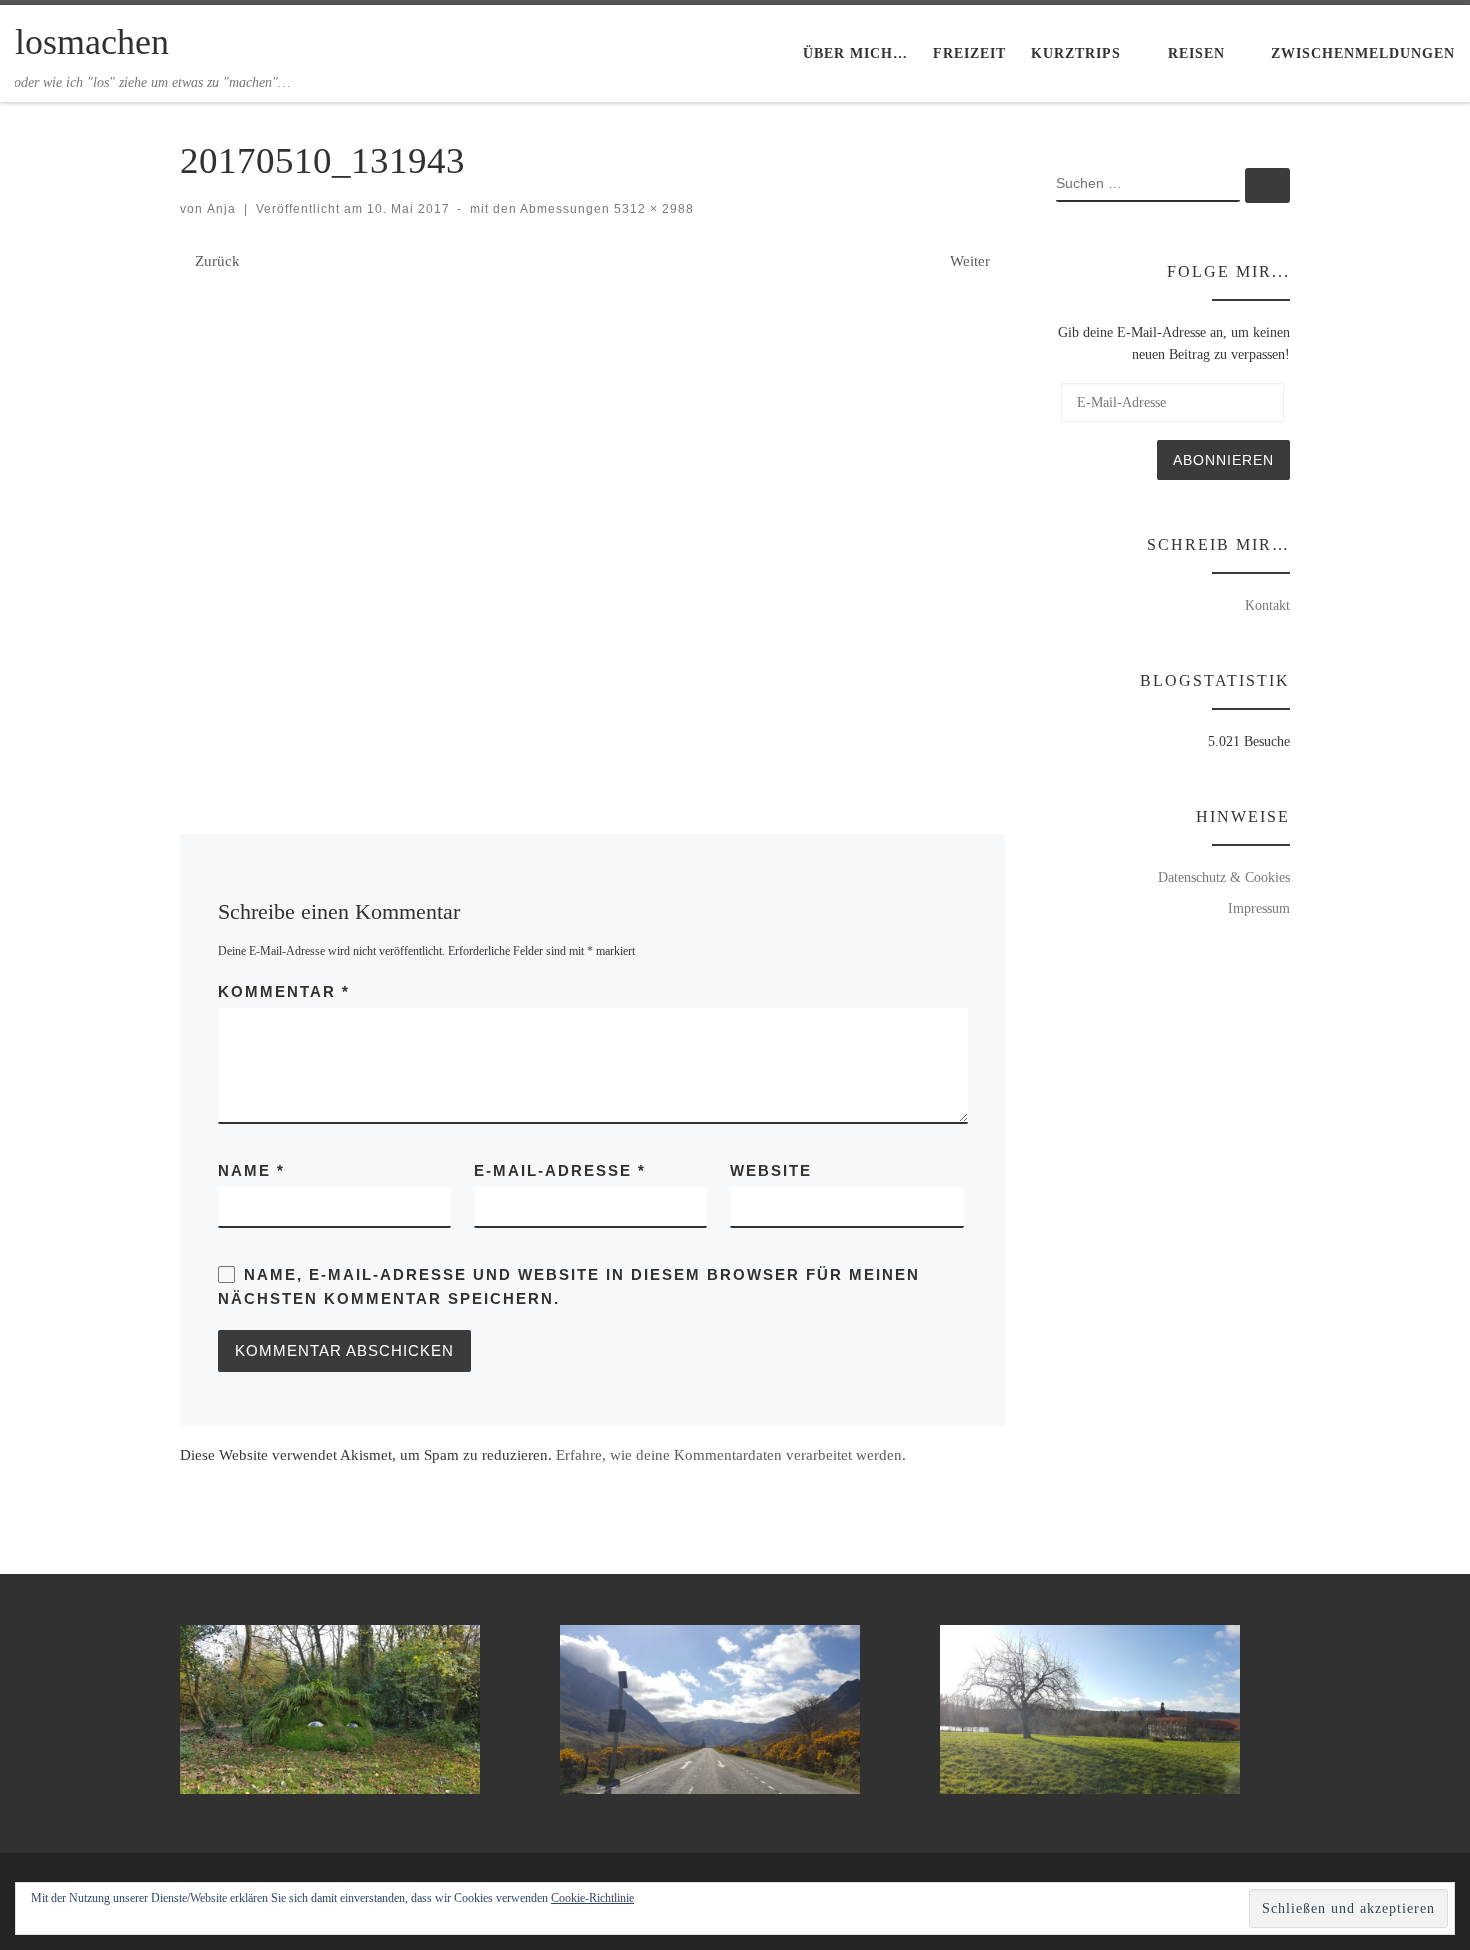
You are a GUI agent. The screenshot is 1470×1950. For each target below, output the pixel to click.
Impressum (1259, 908)
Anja (221, 209)
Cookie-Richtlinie (592, 1898)
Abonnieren (1223, 460)
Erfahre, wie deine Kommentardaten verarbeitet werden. (731, 1455)
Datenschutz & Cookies (1224, 877)
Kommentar (284, 991)
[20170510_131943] (592, 520)
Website (771, 1170)
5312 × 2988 (652, 209)
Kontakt (1267, 605)
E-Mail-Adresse (560, 1170)
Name (251, 1170)
